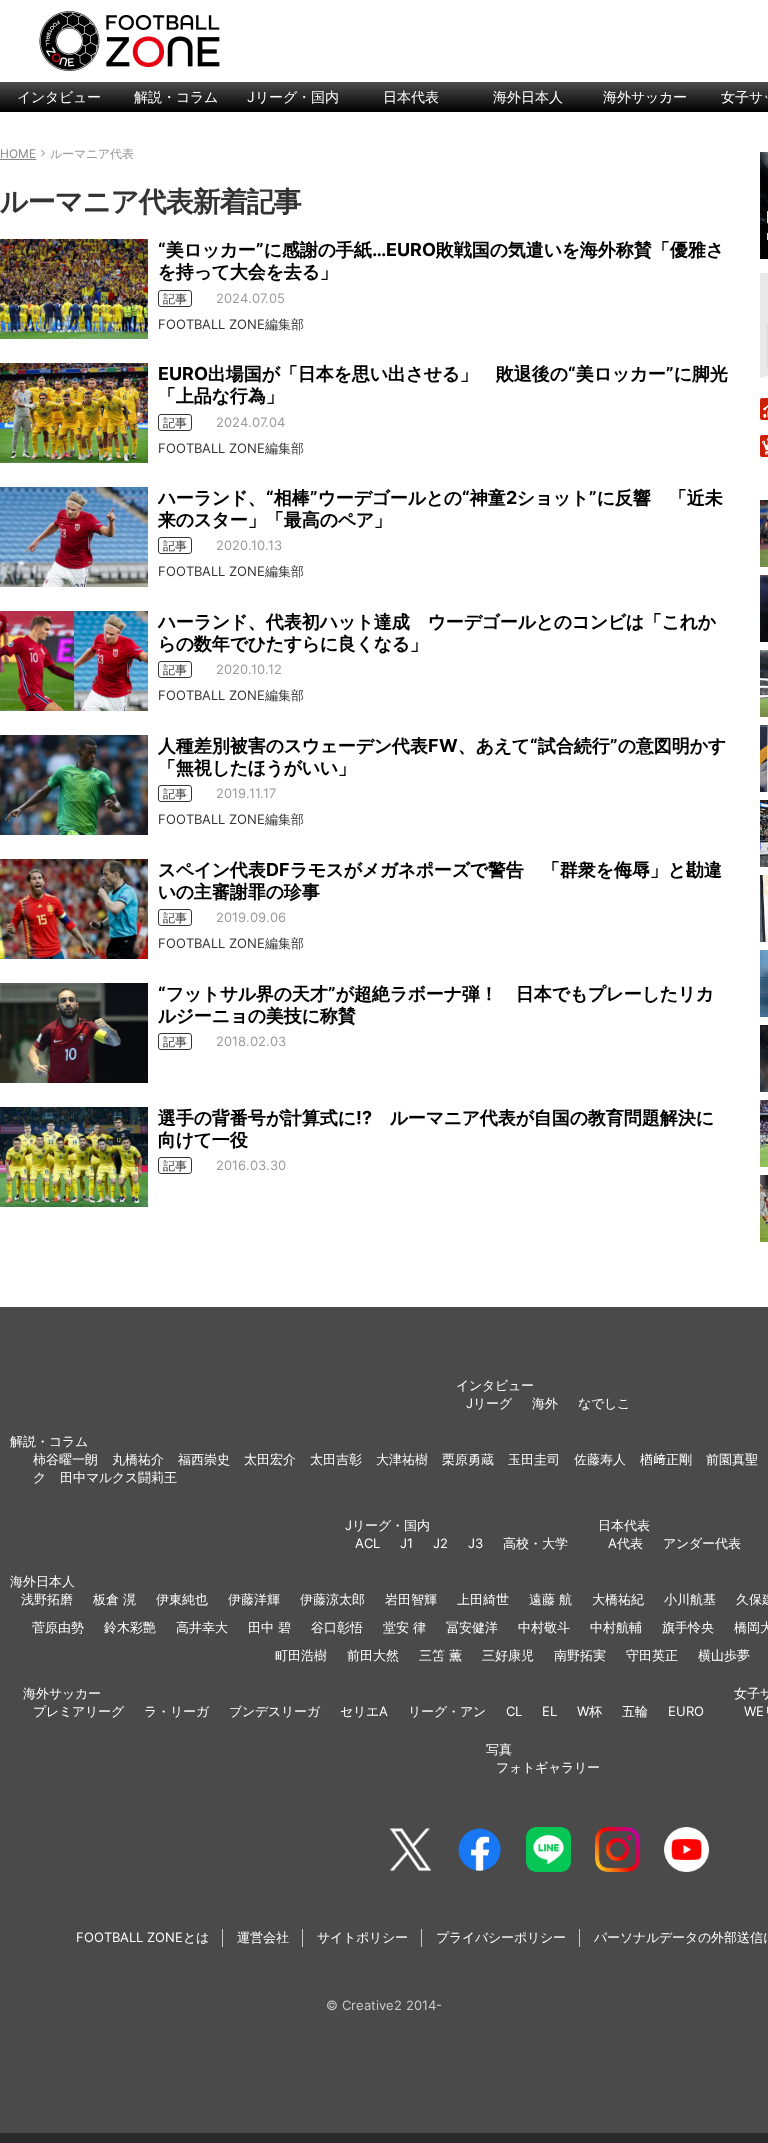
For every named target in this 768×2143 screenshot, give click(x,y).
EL (549, 1711)
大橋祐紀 (618, 1599)
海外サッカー (645, 96)
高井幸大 (202, 1627)
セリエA (364, 1711)
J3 (475, 1543)
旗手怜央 (688, 1627)
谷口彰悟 (337, 1627)
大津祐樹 (402, 1459)
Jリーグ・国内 (293, 96)
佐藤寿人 (600, 1459)
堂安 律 (404, 1627)
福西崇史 (204, 1459)
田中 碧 (269, 1627)
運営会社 (263, 1937)
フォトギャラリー (548, 1767)
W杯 (589, 1711)
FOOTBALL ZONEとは (142, 1937)
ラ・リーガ (176, 1711)
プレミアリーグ (78, 1711)
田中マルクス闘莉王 (118, 1477)
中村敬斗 (544, 1627)
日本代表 (411, 96)
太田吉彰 (336, 1459)
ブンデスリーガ (274, 1711)
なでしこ (604, 1403)
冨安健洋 (472, 1627)
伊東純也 (182, 1599)
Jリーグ (489, 1403)
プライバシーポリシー (501, 1937)
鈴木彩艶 (130, 1627)
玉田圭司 (534, 1459)
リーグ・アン (447, 1711)
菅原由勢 (58, 1627)
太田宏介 (270, 1459)
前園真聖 (732, 1459)
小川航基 (690, 1599)
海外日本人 (528, 96)
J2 (440, 1543)
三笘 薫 (440, 1655)
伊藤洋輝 (254, 1599)
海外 (545, 1403)
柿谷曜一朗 (65, 1459)
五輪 (635, 1711)
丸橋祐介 (138, 1459)
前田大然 (373, 1655)
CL (514, 1711)
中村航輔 (616, 1627)
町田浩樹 (301, 1655)
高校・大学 (535, 1543)
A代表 (625, 1543)
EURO (686, 1711)
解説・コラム (176, 96)
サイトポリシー (362, 1937)
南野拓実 (580, 1655)
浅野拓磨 (47, 1599)
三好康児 (508, 1655)
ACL (367, 1543)
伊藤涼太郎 (332, 1599)
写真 (499, 1749)
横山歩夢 (724, 1655)
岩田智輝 (411, 1599)
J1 (406, 1543)
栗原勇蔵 (468, 1459)
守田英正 (652, 1655)
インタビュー (59, 96)
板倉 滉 (114, 1599)
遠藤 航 (550, 1599)
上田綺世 (483, 1599)
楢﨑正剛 (666, 1459)
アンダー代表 (702, 1543)
